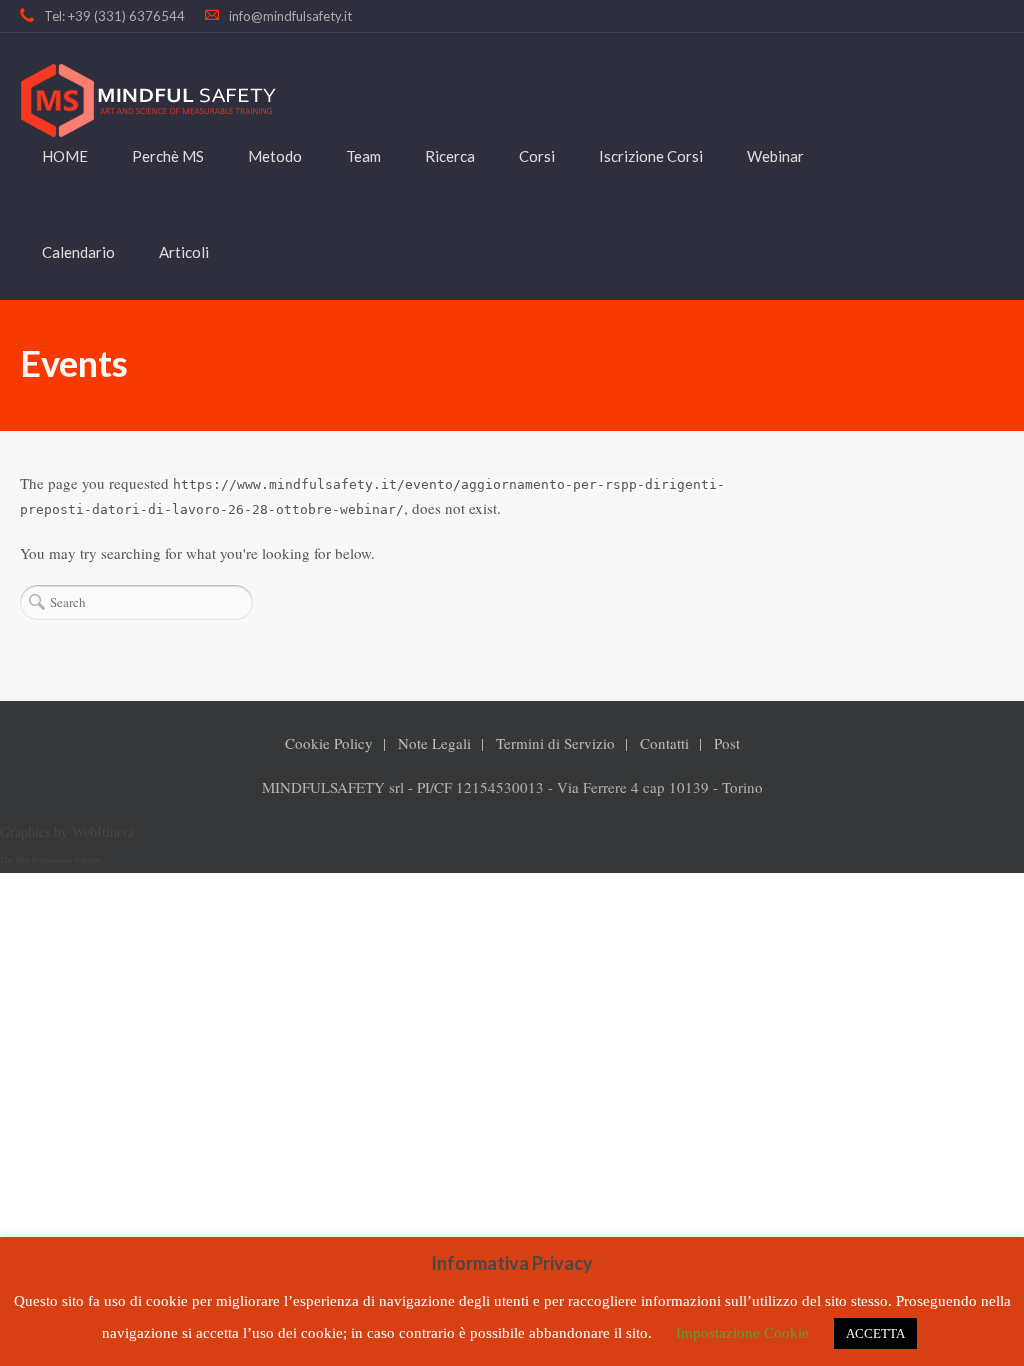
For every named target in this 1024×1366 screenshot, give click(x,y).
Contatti (664, 743)
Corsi (537, 156)
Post (727, 743)
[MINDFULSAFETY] (148, 100)
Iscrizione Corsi (651, 156)
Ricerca (450, 156)
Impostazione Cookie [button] (742, 1333)
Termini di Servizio (555, 743)
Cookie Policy (329, 743)
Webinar (775, 156)
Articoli (184, 252)
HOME (65, 156)
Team (363, 156)
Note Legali (434, 743)
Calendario (78, 252)
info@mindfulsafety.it (290, 16)
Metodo (275, 156)
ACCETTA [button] (875, 1333)
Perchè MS (168, 156)
